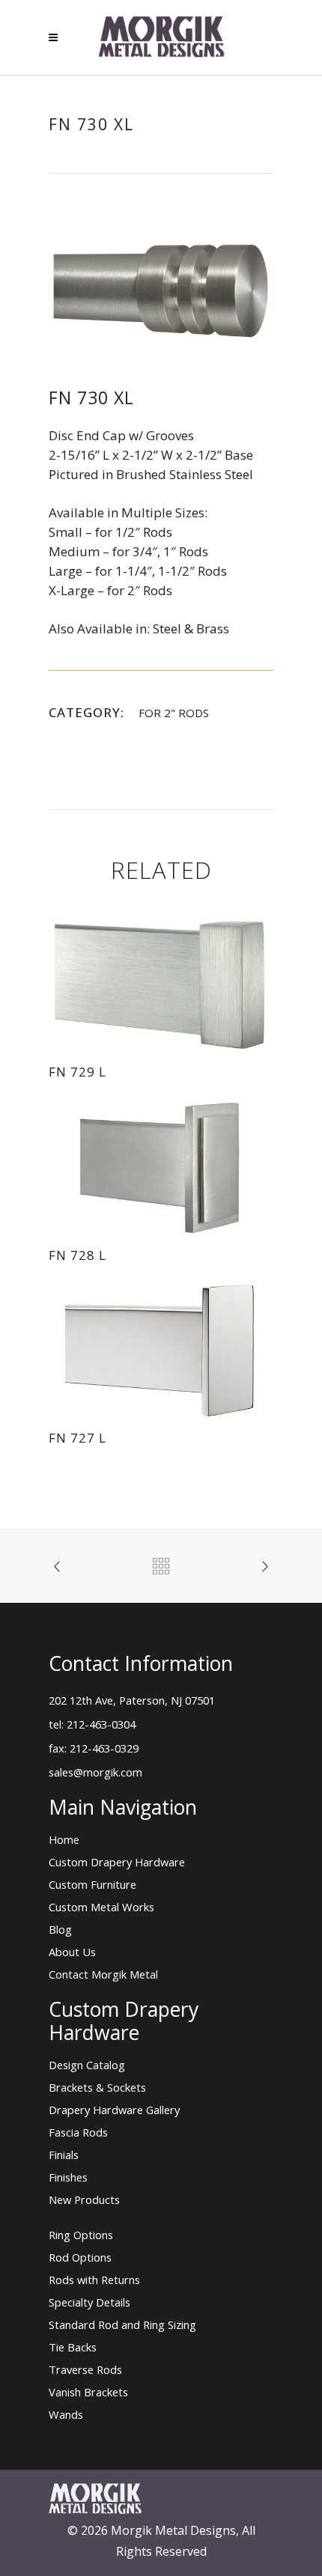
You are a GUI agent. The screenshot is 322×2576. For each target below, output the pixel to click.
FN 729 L (78, 1072)
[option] (161, 291)
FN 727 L (78, 1438)
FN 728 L (78, 1255)
